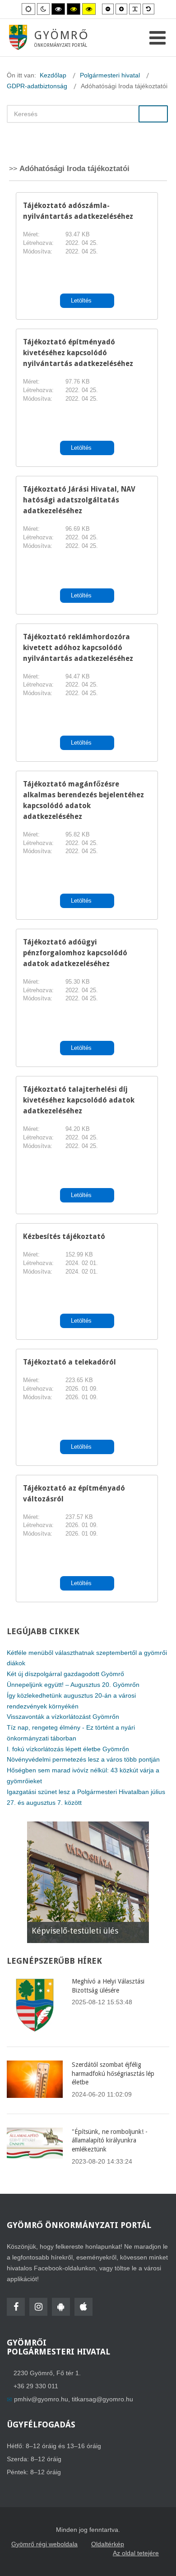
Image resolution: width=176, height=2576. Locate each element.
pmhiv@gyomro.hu (41, 2399)
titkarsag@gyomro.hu (102, 2399)
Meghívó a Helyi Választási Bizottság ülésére (108, 1986)
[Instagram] (38, 2307)
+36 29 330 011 (36, 2386)
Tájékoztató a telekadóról (69, 1362)
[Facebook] (16, 2307)
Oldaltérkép (108, 2544)
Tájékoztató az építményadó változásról (74, 1494)
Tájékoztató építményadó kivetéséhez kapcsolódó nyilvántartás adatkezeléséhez (78, 353)
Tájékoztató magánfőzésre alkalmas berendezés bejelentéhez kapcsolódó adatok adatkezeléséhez (83, 800)
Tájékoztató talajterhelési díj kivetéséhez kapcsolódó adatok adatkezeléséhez (79, 1100)
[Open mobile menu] (157, 38)
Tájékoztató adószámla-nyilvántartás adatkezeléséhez (78, 211)
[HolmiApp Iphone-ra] (83, 2307)
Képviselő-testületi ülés (75, 1931)
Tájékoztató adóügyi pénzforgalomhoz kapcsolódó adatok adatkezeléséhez (75, 953)
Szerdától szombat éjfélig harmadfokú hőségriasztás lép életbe (113, 2073)
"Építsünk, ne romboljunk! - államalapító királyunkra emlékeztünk (110, 2140)
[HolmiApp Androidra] (61, 2307)
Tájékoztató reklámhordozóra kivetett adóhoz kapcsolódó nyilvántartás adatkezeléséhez (78, 648)
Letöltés (82, 301)
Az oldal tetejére (136, 2553)
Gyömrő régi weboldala (44, 2544)
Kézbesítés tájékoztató (64, 1236)
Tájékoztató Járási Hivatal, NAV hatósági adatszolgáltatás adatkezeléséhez (79, 500)
